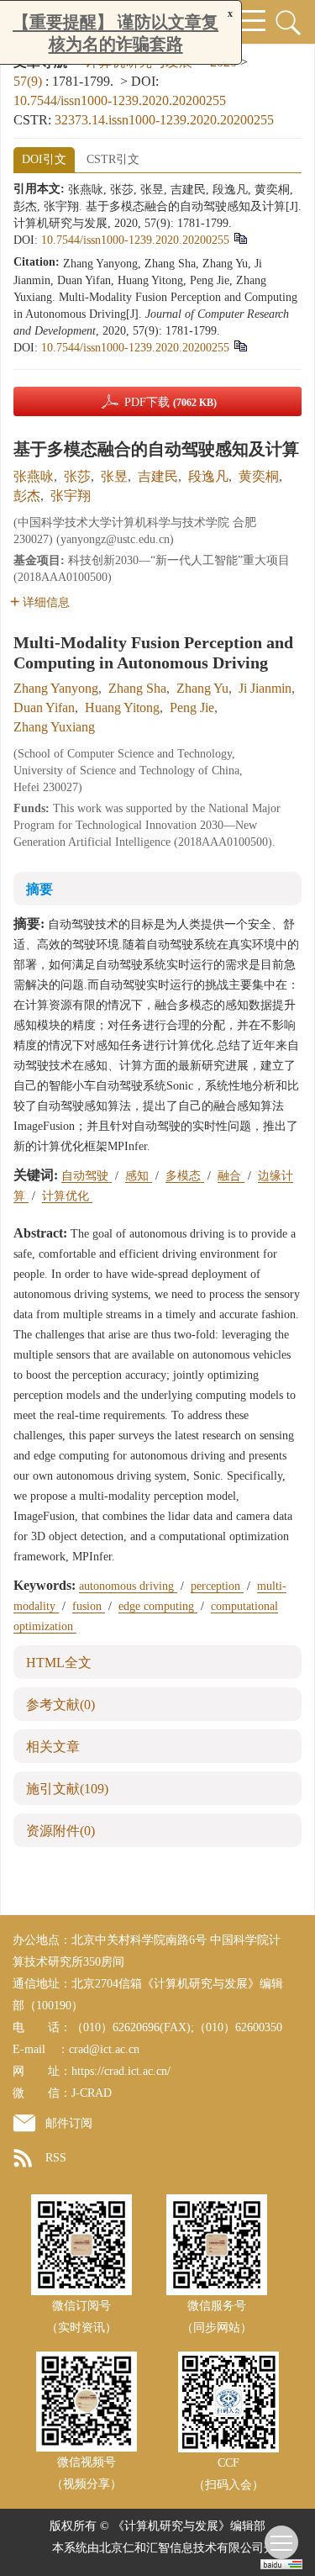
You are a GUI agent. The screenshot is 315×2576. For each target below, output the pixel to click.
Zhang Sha (137, 688)
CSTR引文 (113, 159)
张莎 (77, 476)
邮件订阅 (69, 2123)
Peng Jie (192, 707)
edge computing (158, 1606)
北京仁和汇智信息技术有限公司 (181, 2548)
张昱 (114, 476)
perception (217, 1586)
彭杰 (27, 496)
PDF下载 (171, 402)
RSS (56, 2158)
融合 (231, 1176)
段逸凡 (208, 476)
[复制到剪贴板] (240, 238)
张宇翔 (71, 496)
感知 (139, 1176)
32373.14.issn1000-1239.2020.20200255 (164, 120)
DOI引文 (44, 159)
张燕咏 (34, 476)
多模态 (185, 1176)
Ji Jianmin (265, 688)
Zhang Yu (202, 688)
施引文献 (67, 1789)
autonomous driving (128, 1586)
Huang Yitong (122, 707)
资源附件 (60, 1831)
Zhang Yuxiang (54, 727)
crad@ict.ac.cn (104, 2049)
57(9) (29, 81)
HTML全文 (59, 1663)
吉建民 (158, 476)
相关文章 (53, 1747)
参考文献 (60, 1705)
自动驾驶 (87, 1176)
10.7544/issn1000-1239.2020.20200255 (120, 100)
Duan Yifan (44, 707)
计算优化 (67, 1196)
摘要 (39, 889)
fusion (89, 1606)
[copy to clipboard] (240, 346)
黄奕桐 (259, 476)
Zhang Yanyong (56, 688)
